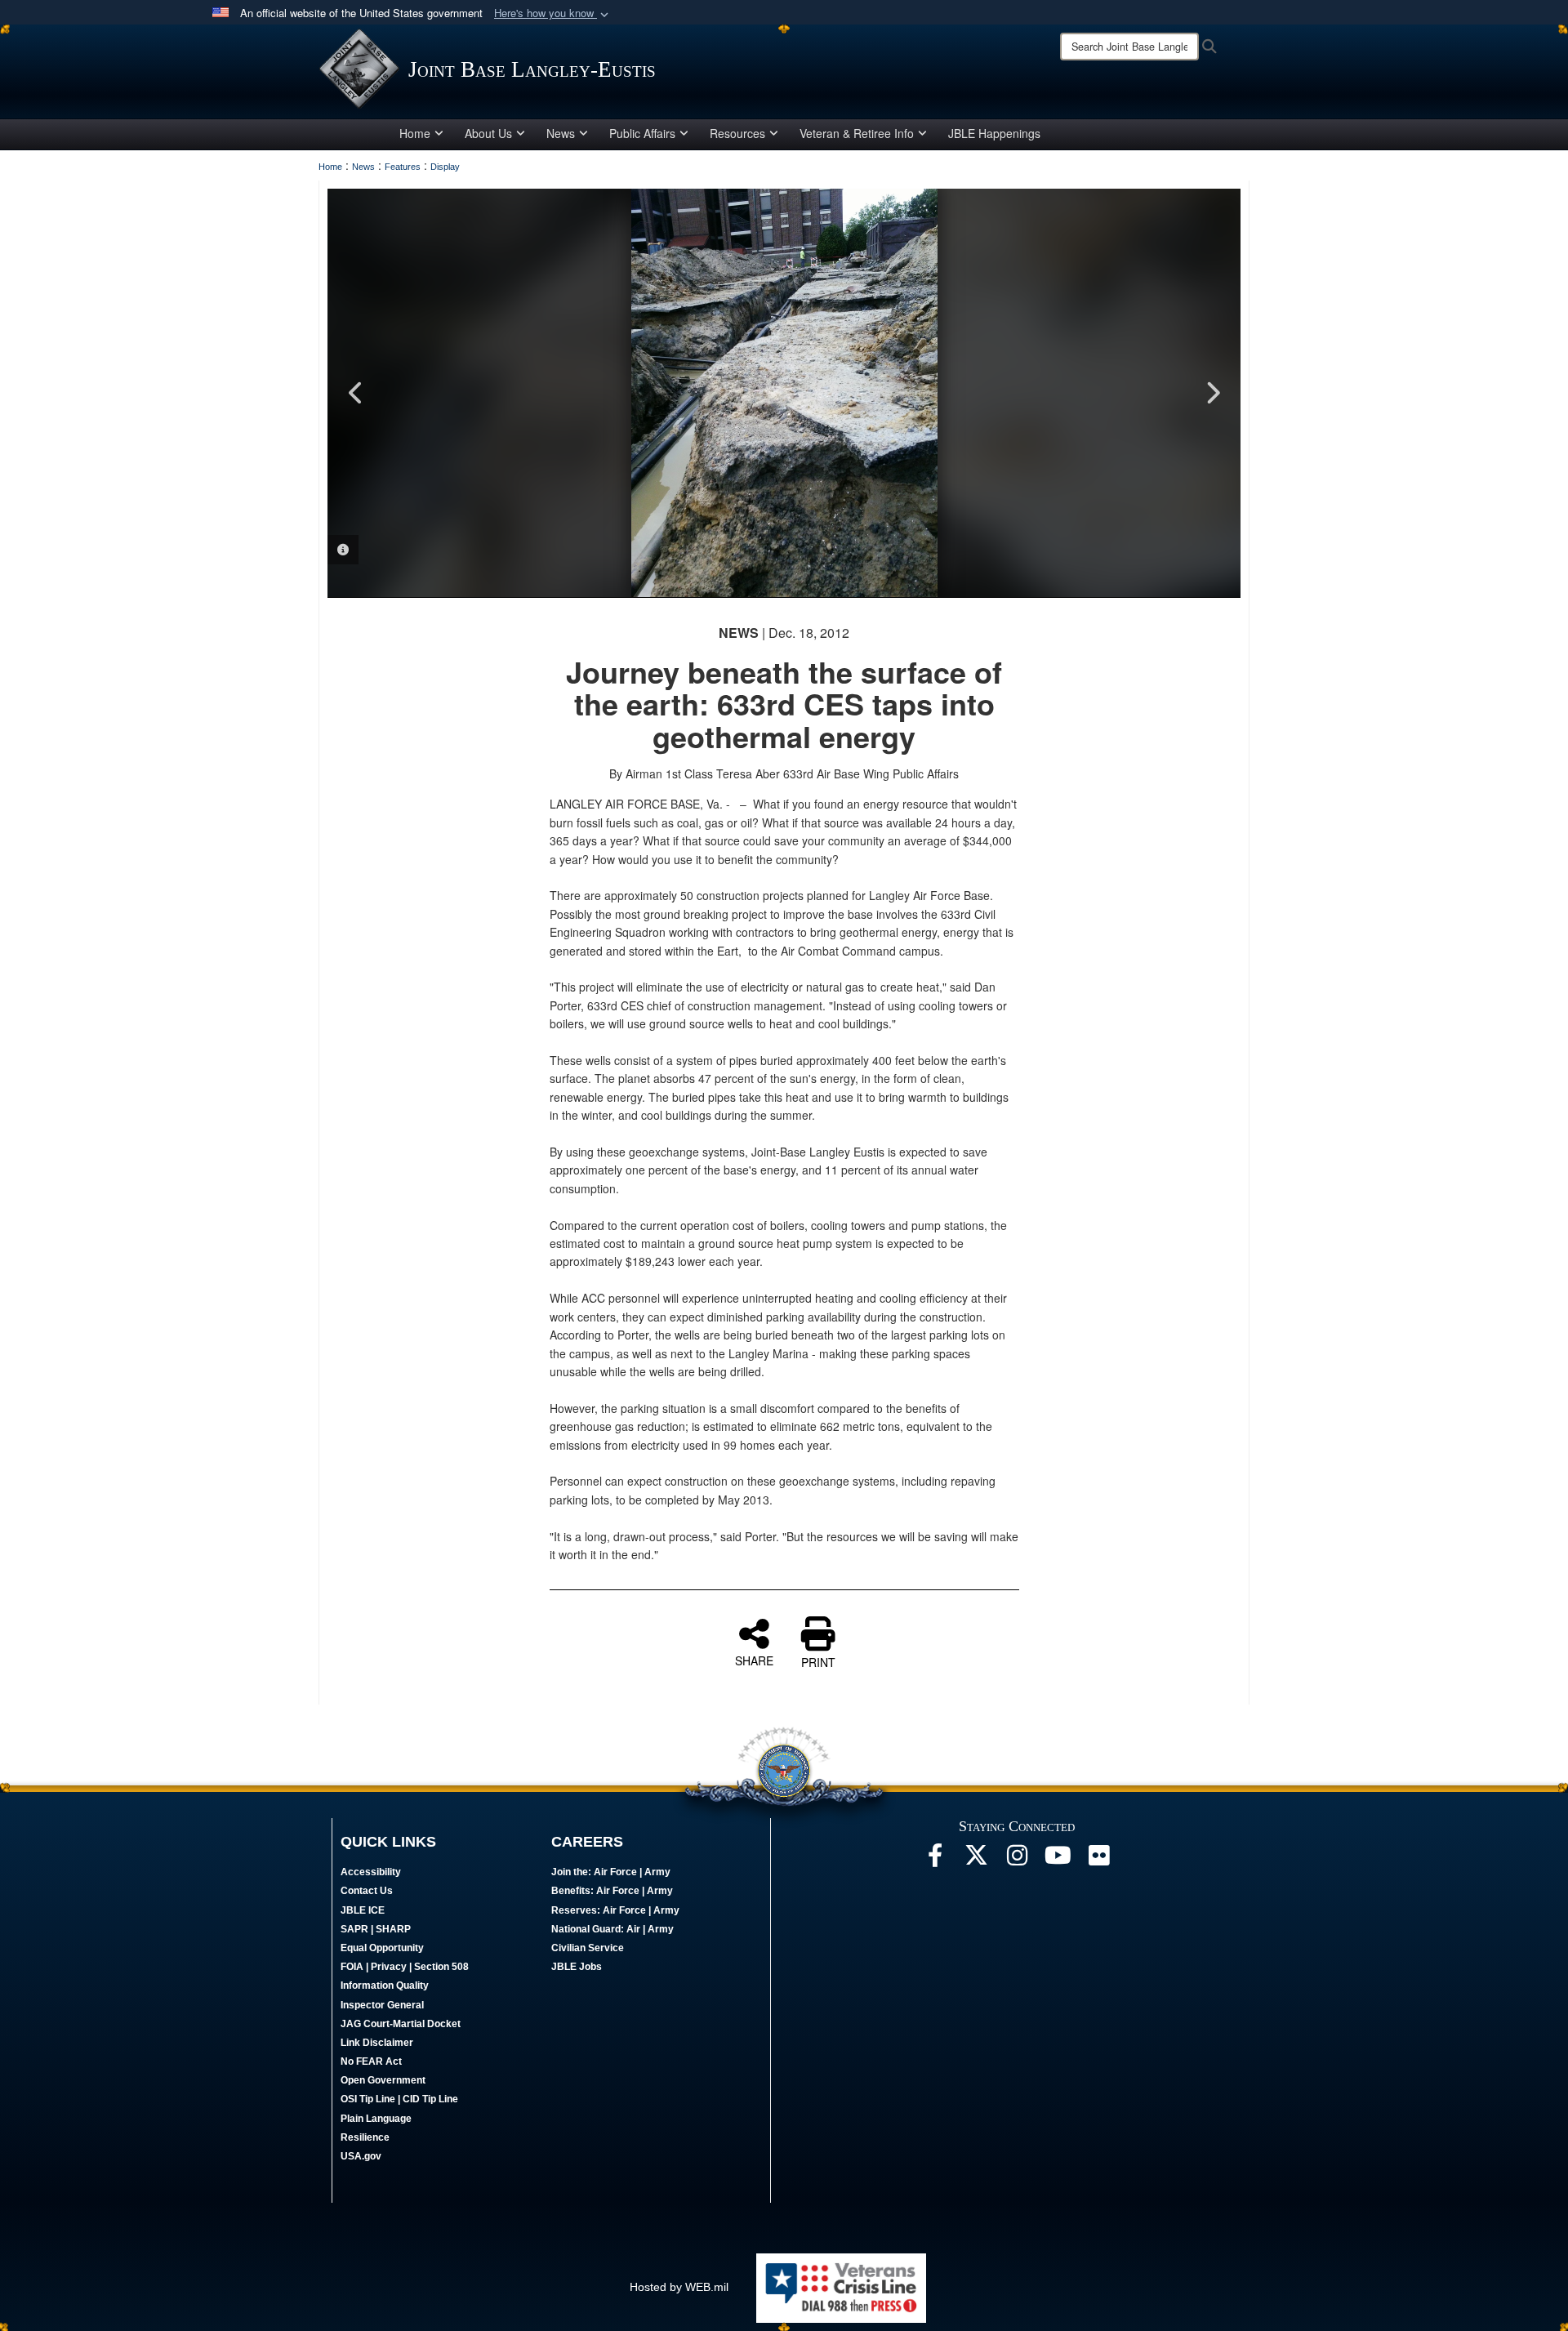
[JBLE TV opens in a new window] (1058, 1860)
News (561, 133)
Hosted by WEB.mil (679, 2287)
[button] (553, 13)
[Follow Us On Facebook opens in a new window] (935, 1860)
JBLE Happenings (994, 133)
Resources (737, 133)
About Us (488, 133)
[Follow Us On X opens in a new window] (976, 1860)
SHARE (754, 1660)
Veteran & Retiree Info (857, 133)
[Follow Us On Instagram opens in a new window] (1017, 1860)
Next (1212, 393)
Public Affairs (642, 133)
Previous (356, 393)
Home (415, 133)
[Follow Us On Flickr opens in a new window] (1098, 1860)
